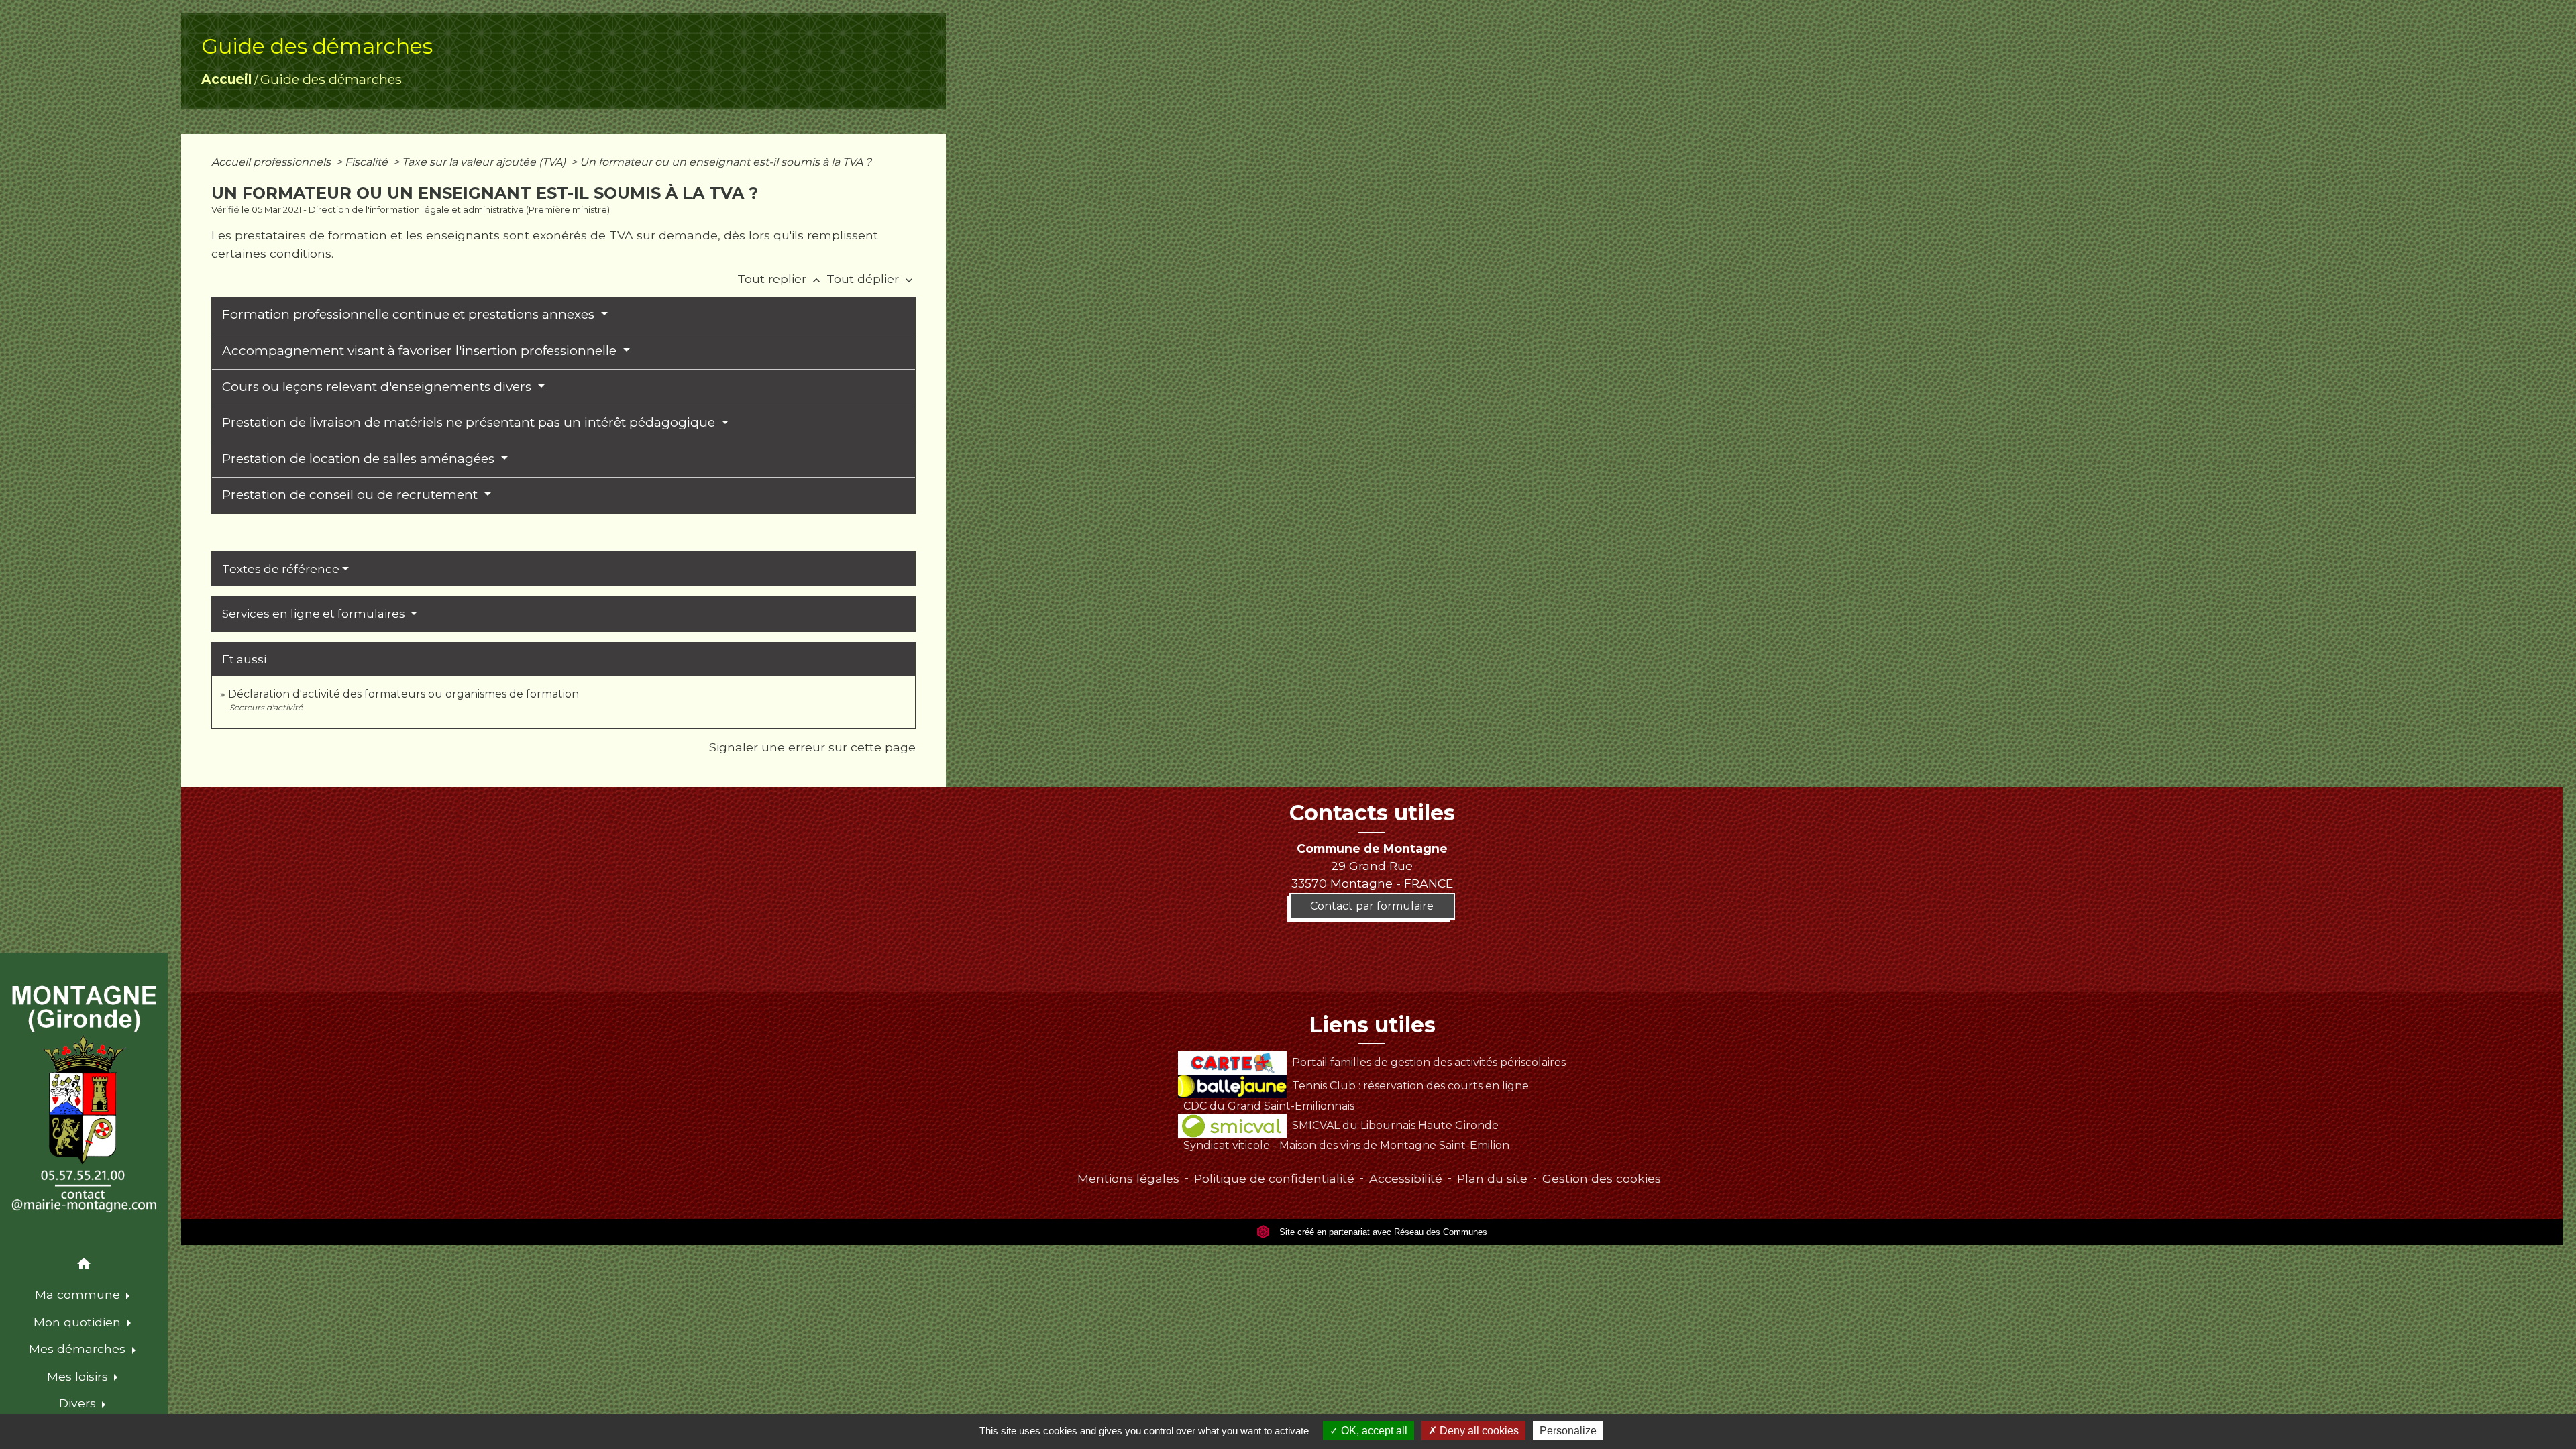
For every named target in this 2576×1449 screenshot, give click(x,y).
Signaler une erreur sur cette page (812, 747)
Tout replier (780, 279)
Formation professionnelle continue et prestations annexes (410, 314)
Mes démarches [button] (79, 1349)
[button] (84, 1266)
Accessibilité (1406, 1178)
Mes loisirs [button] (79, 1376)
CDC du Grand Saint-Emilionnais (1269, 1106)
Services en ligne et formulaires (315, 614)
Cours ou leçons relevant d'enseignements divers (378, 387)
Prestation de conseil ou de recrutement (352, 495)
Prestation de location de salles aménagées (360, 459)
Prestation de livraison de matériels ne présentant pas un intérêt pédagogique (470, 422)
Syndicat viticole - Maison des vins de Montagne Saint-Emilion (1346, 1145)
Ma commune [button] (79, 1294)
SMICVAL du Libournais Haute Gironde (1395, 1125)
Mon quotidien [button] (79, 1322)
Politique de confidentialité (1274, 1178)
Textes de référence (281, 569)
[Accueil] (84, 1099)
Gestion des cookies (1602, 1178)
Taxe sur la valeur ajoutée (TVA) (485, 162)
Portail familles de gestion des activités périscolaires (1429, 1062)
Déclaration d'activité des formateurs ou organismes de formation (404, 694)
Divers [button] (79, 1403)
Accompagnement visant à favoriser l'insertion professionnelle (421, 351)
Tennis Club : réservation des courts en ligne (1410, 1086)
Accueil (226, 79)
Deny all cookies (1478, 1431)
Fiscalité (368, 162)
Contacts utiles (1372, 813)
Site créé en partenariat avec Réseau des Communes (1382, 1232)
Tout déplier (871, 279)
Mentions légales (1128, 1178)
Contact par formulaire (1372, 906)
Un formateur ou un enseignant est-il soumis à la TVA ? (726, 162)
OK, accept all (1373, 1431)
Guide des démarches (331, 79)
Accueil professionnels (272, 162)
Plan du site (1492, 1178)
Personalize (1568, 1431)
